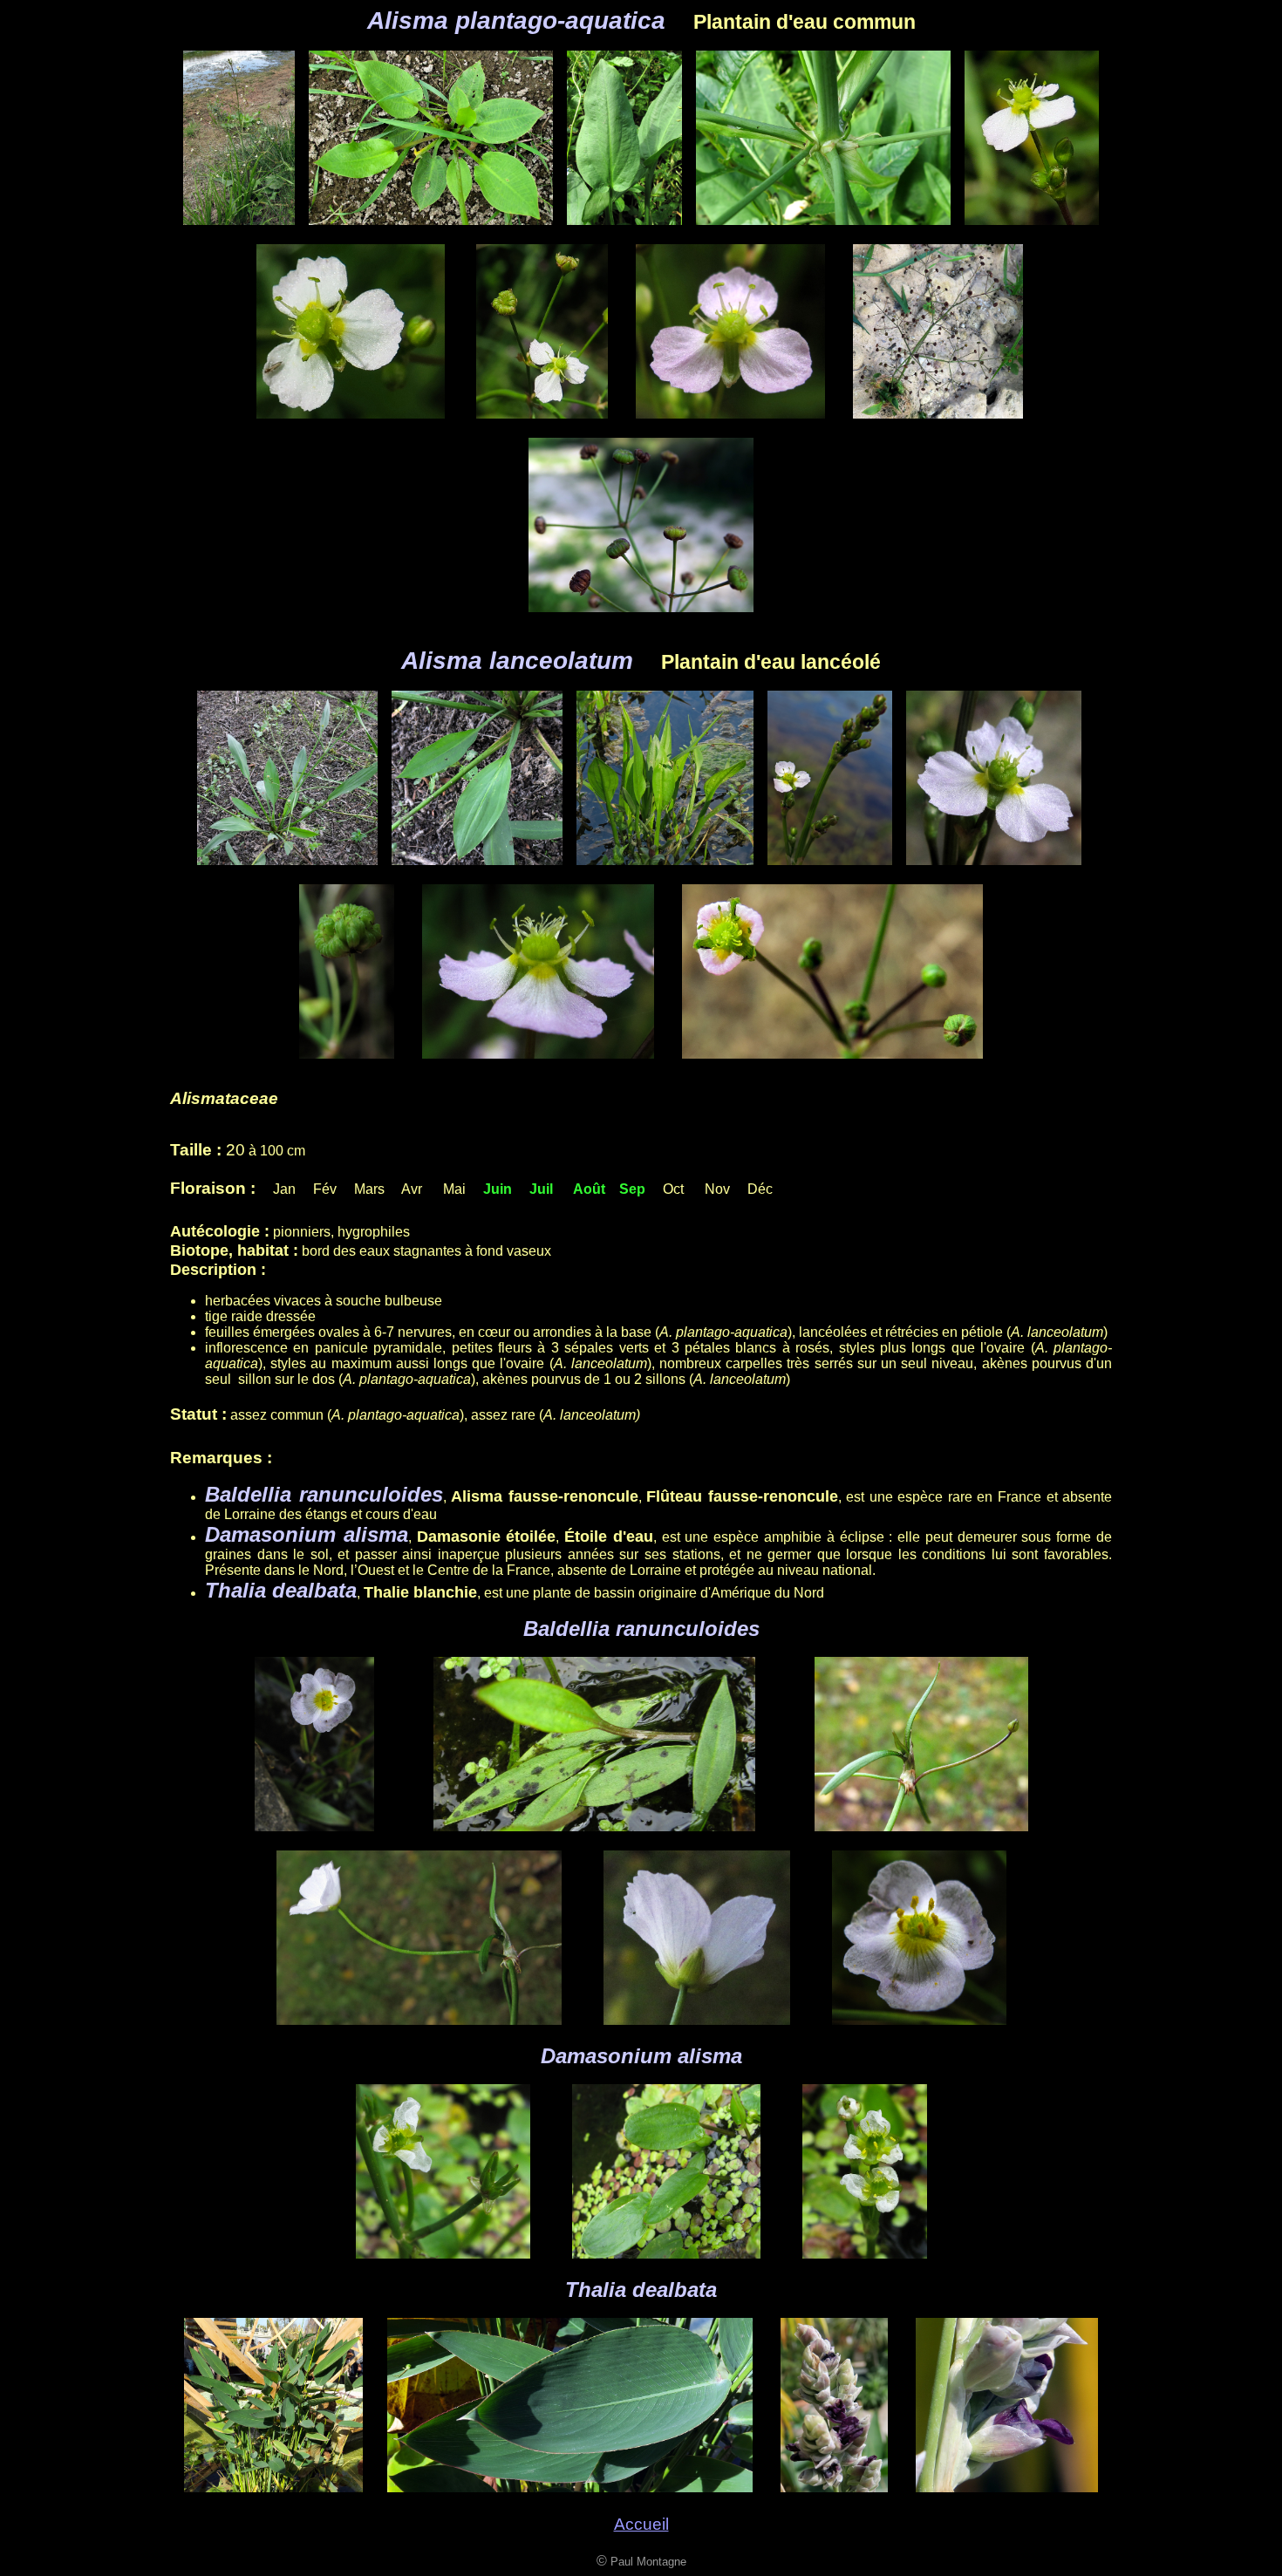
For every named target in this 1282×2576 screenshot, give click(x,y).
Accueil (641, 2524)
